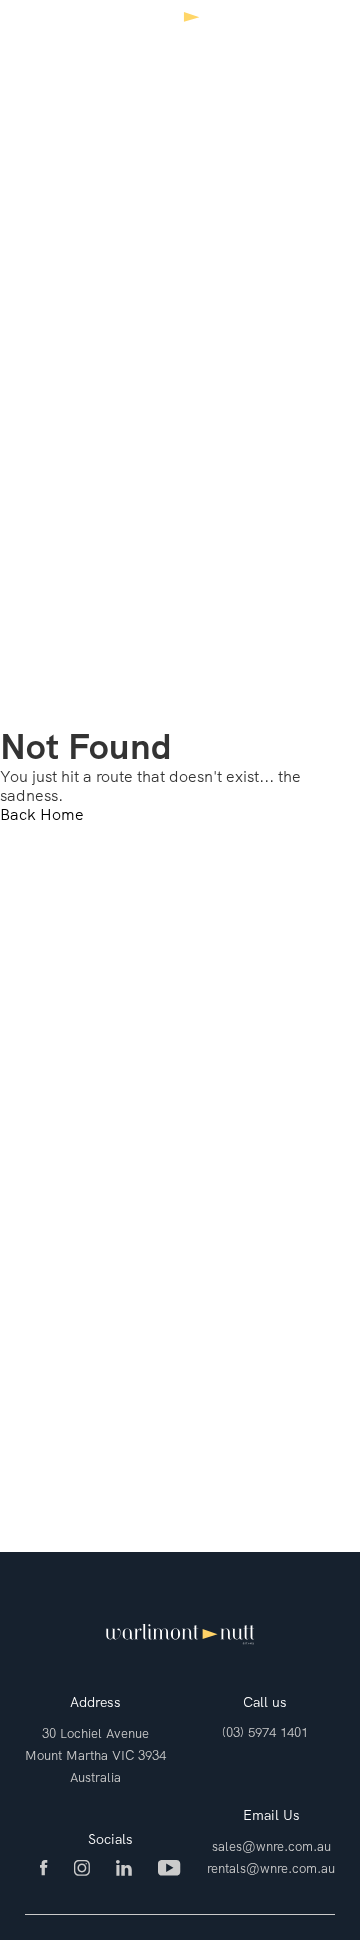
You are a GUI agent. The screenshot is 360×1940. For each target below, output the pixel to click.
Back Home (42, 814)
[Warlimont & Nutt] (179, 32)
